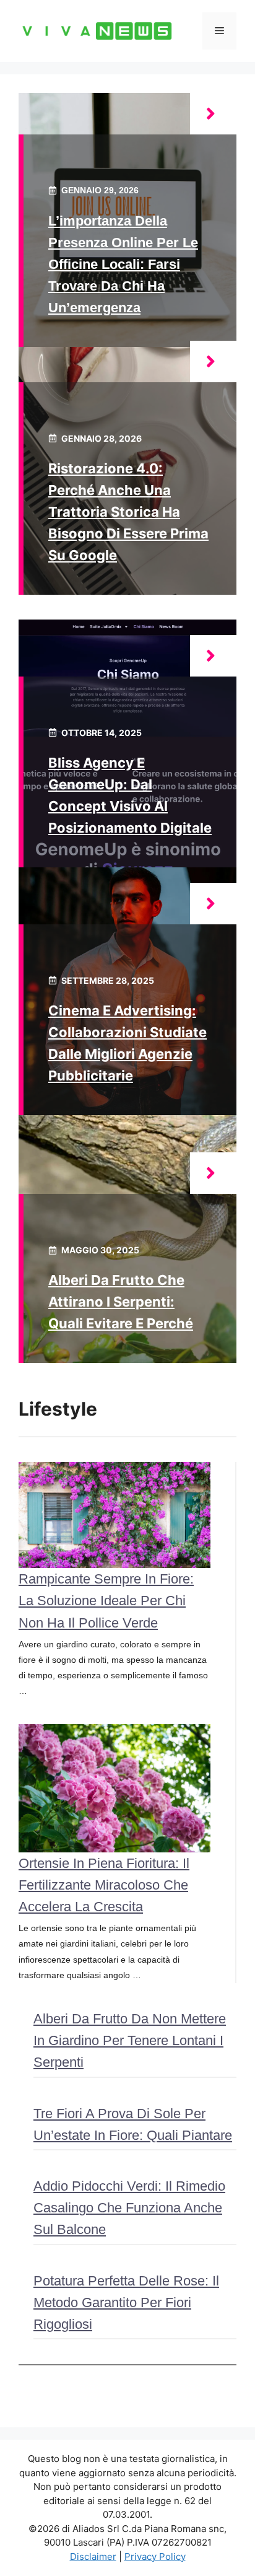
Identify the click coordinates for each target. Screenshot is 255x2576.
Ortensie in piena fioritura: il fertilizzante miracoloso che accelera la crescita (104, 1885)
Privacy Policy (155, 2556)
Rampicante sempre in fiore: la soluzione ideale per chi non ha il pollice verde (106, 1601)
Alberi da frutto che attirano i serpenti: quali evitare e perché (121, 1302)
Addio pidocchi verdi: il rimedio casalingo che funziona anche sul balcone (129, 2208)
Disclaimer (93, 2556)
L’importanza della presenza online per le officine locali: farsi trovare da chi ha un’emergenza (123, 265)
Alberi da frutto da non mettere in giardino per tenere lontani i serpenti (130, 2040)
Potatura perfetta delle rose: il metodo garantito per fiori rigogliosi (126, 2302)
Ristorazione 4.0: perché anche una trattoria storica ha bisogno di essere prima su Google (128, 512)
